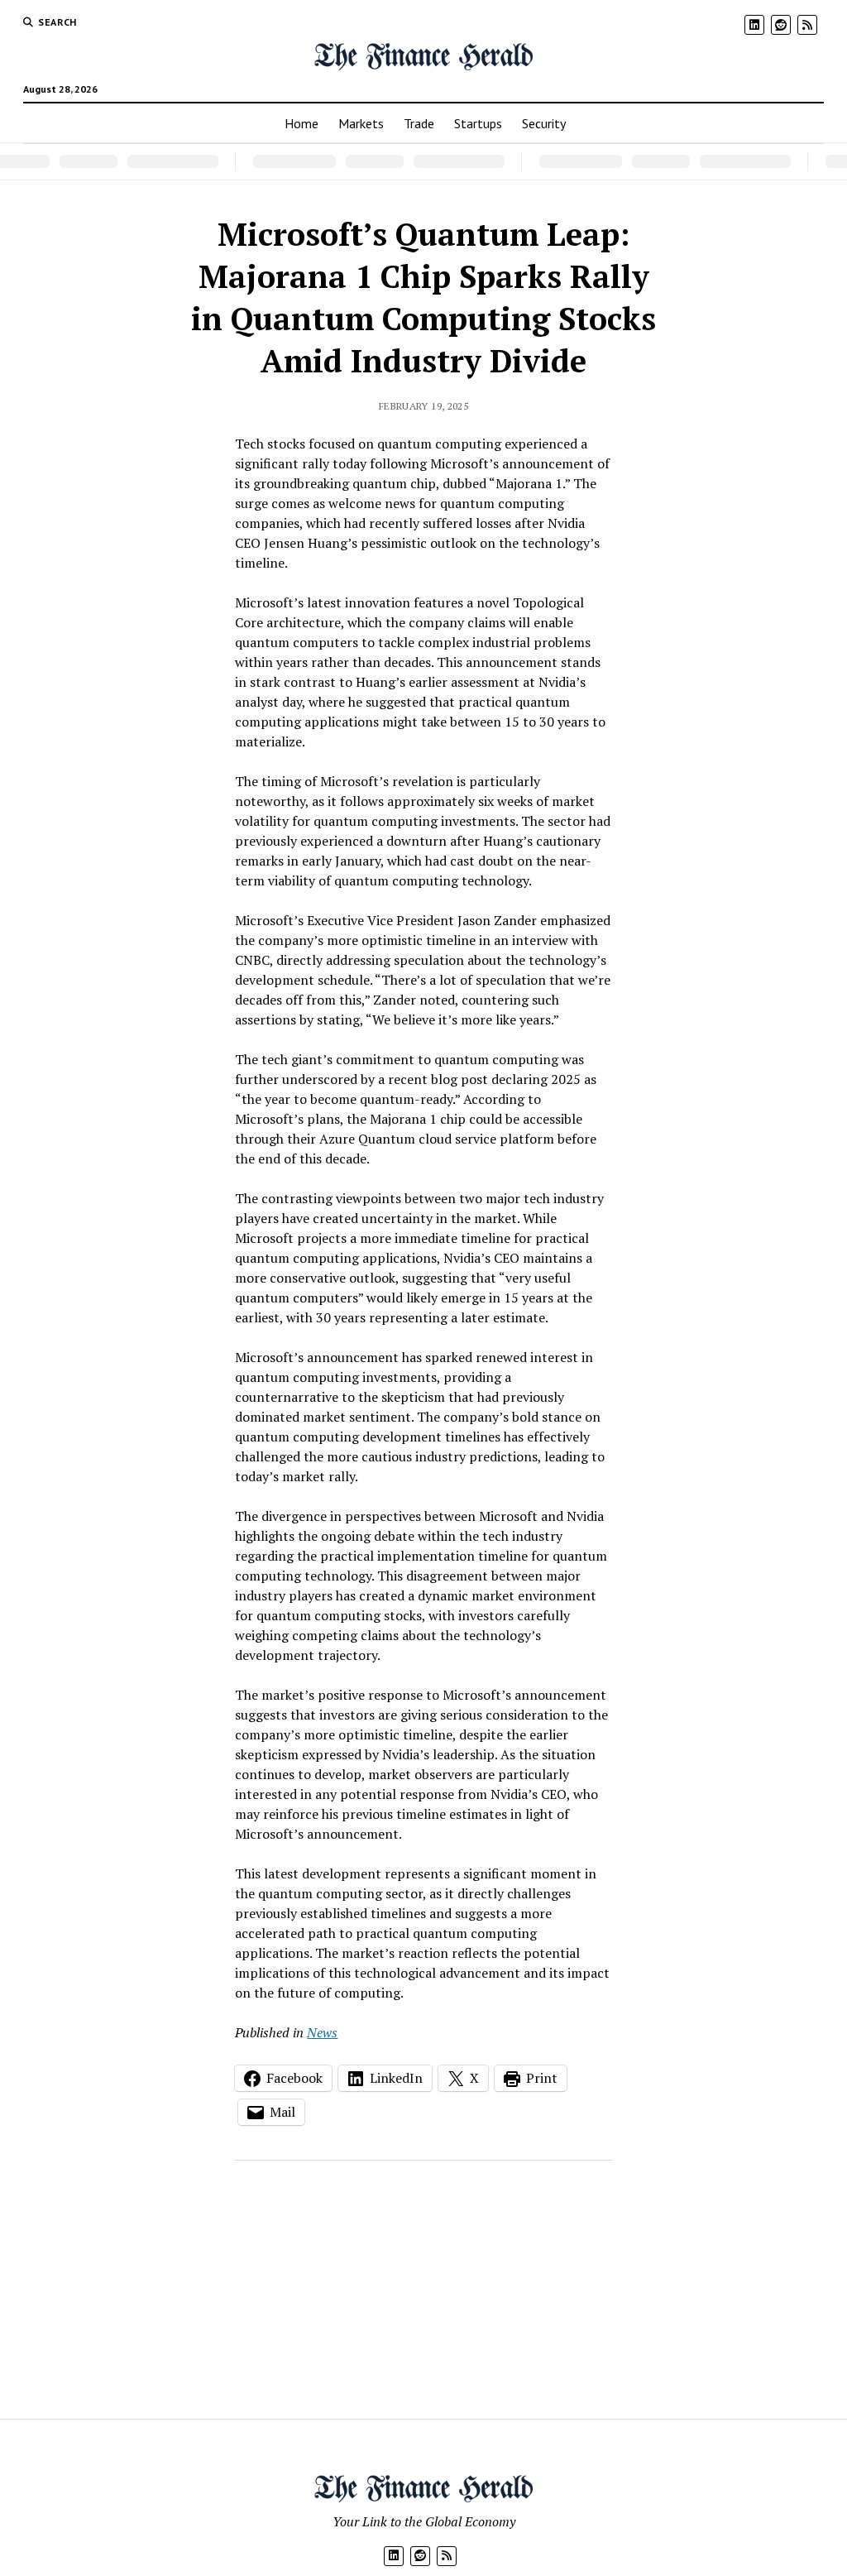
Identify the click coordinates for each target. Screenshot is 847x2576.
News (322, 2032)
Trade (419, 123)
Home (301, 123)
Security (544, 123)
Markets (361, 123)
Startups (478, 123)
